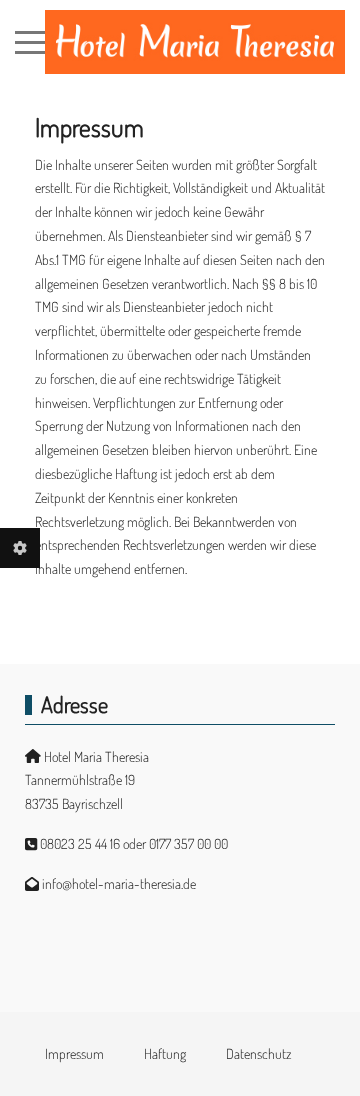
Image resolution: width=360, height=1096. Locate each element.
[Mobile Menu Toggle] (30, 42)
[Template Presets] (20, 548)
